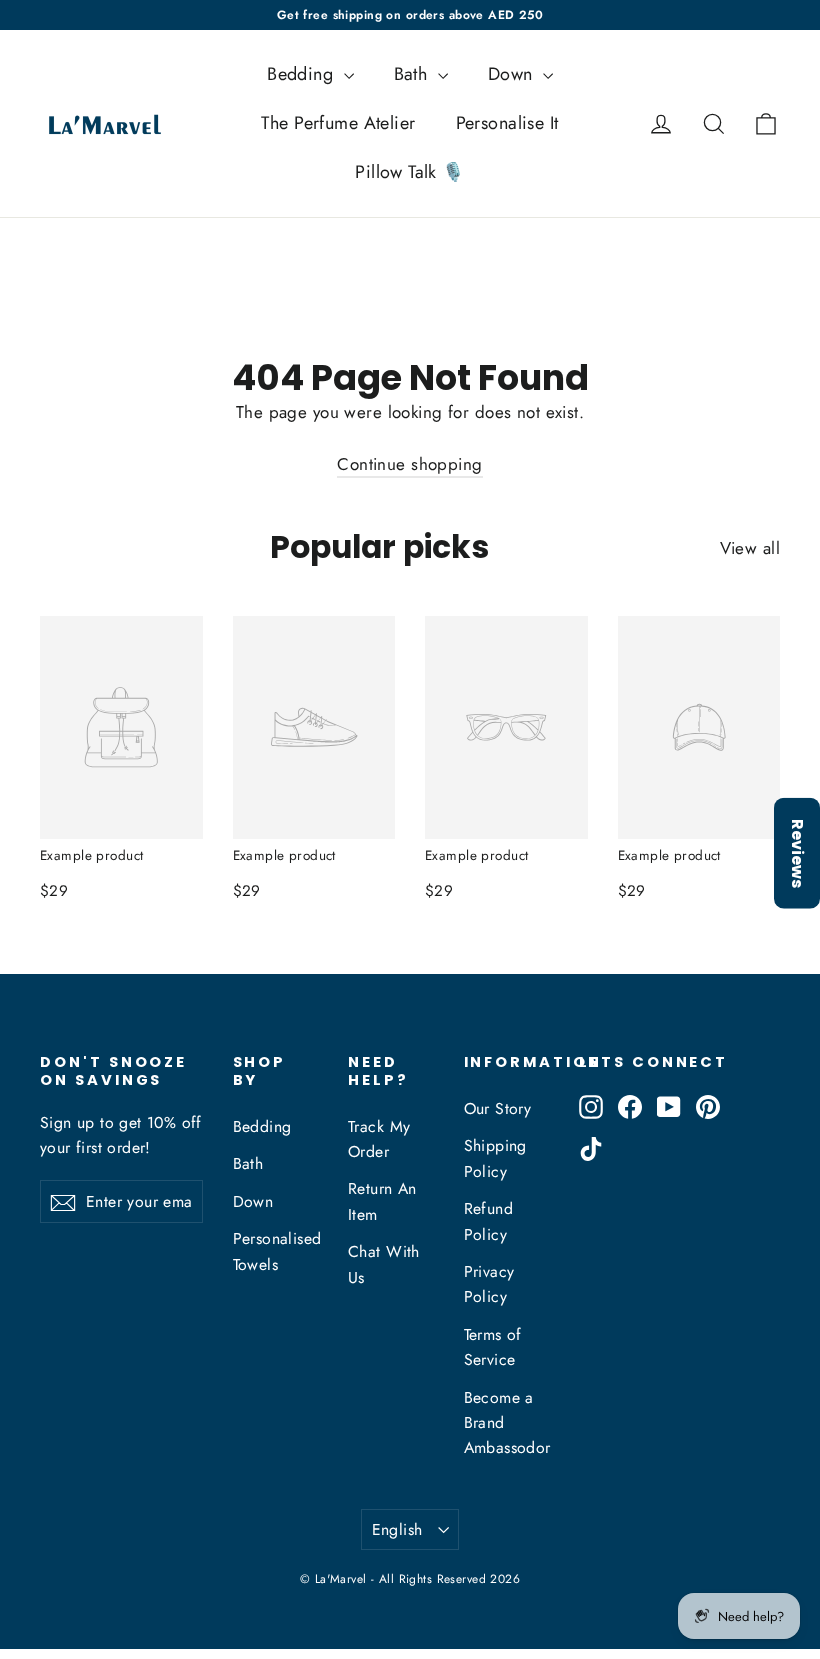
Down (513, 74)
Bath (413, 74)
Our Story (498, 1108)
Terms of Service (493, 1347)
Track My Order (379, 1139)
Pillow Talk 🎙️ (410, 172)
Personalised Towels (276, 1251)
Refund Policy (489, 1221)
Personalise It (507, 123)
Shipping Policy (495, 1158)
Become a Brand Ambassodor (507, 1423)
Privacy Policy (489, 1284)
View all (750, 548)
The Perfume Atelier (338, 123)
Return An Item (382, 1201)
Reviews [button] (797, 852)
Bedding (302, 74)
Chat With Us (384, 1264)
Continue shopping (409, 464)
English (397, 1529)
